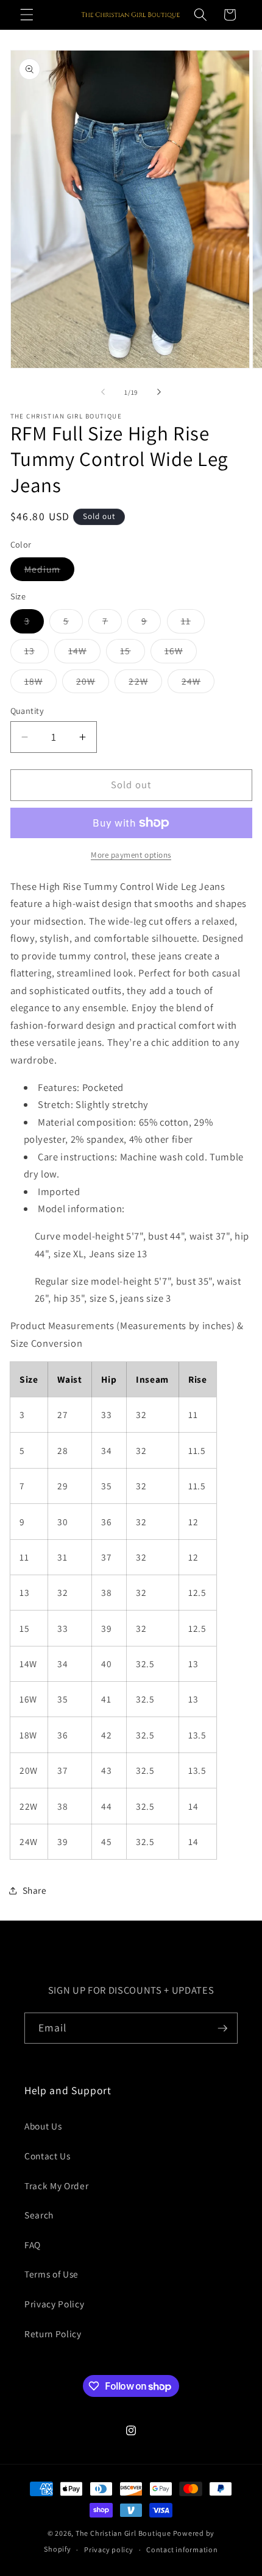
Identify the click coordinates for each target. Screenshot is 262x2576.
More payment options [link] (131, 855)
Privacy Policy (54, 2304)
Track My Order (56, 2186)
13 (37, 653)
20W (93, 684)
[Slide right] (159, 392)
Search (39, 2215)
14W (84, 653)
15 (132, 653)
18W (41, 684)
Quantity (27, 711)
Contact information (182, 2550)
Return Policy (53, 2334)
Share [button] (35, 1890)
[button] (27, 15)
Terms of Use (51, 2274)
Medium (50, 572)
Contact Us (48, 2156)
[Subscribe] (222, 2028)
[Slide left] (103, 392)
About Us (43, 2126)
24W (198, 684)
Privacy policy (109, 2550)
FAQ (33, 2245)
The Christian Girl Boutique (123, 2533)
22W (145, 684)
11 (193, 623)
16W (181, 653)
